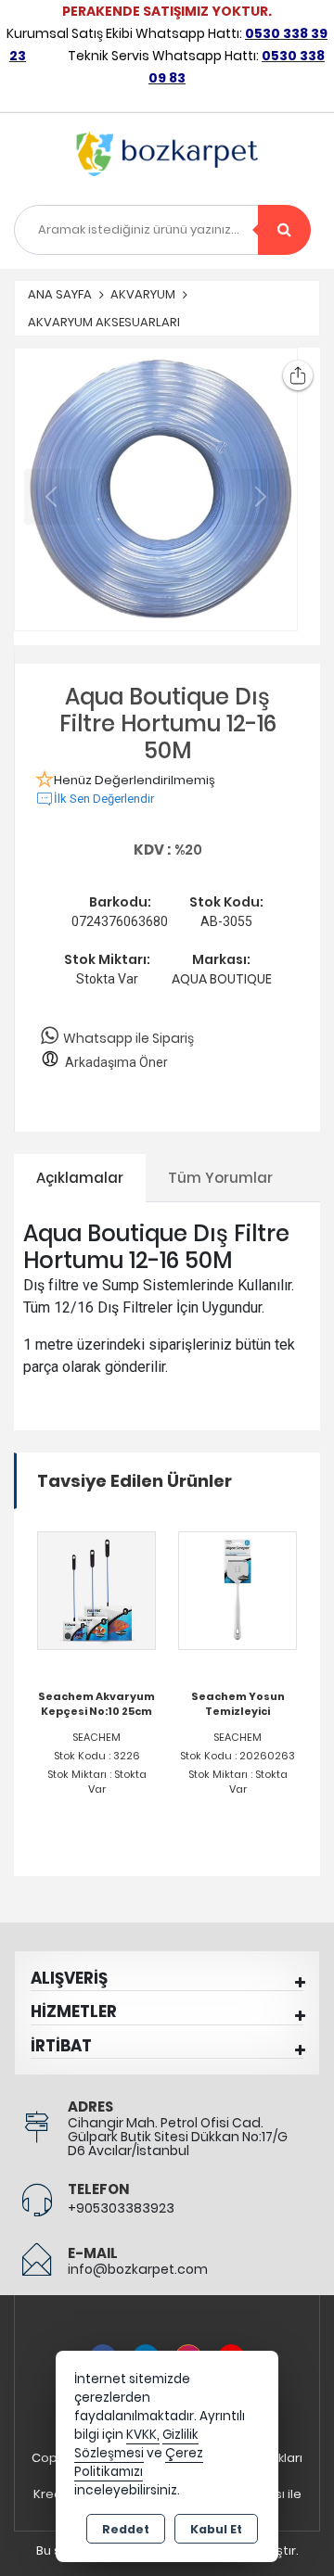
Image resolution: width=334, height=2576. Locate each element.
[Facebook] (103, 2348)
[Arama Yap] (284, 230)
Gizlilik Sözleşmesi (136, 2444)
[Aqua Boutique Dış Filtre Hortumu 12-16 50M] (156, 489)
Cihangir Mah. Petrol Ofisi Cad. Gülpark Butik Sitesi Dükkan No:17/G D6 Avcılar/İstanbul (178, 2137)
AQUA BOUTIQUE (222, 979)
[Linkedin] (146, 2348)
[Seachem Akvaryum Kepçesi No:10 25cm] (96, 1589)
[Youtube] (231, 2348)
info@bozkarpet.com (138, 2269)
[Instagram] (188, 2348)
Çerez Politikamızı (139, 2462)
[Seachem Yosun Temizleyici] (238, 1589)
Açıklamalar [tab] (80, 1178)
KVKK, (143, 2435)
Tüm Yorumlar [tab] (220, 1178)
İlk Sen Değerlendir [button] (104, 799)
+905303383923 (121, 2208)
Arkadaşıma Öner (116, 1062)
